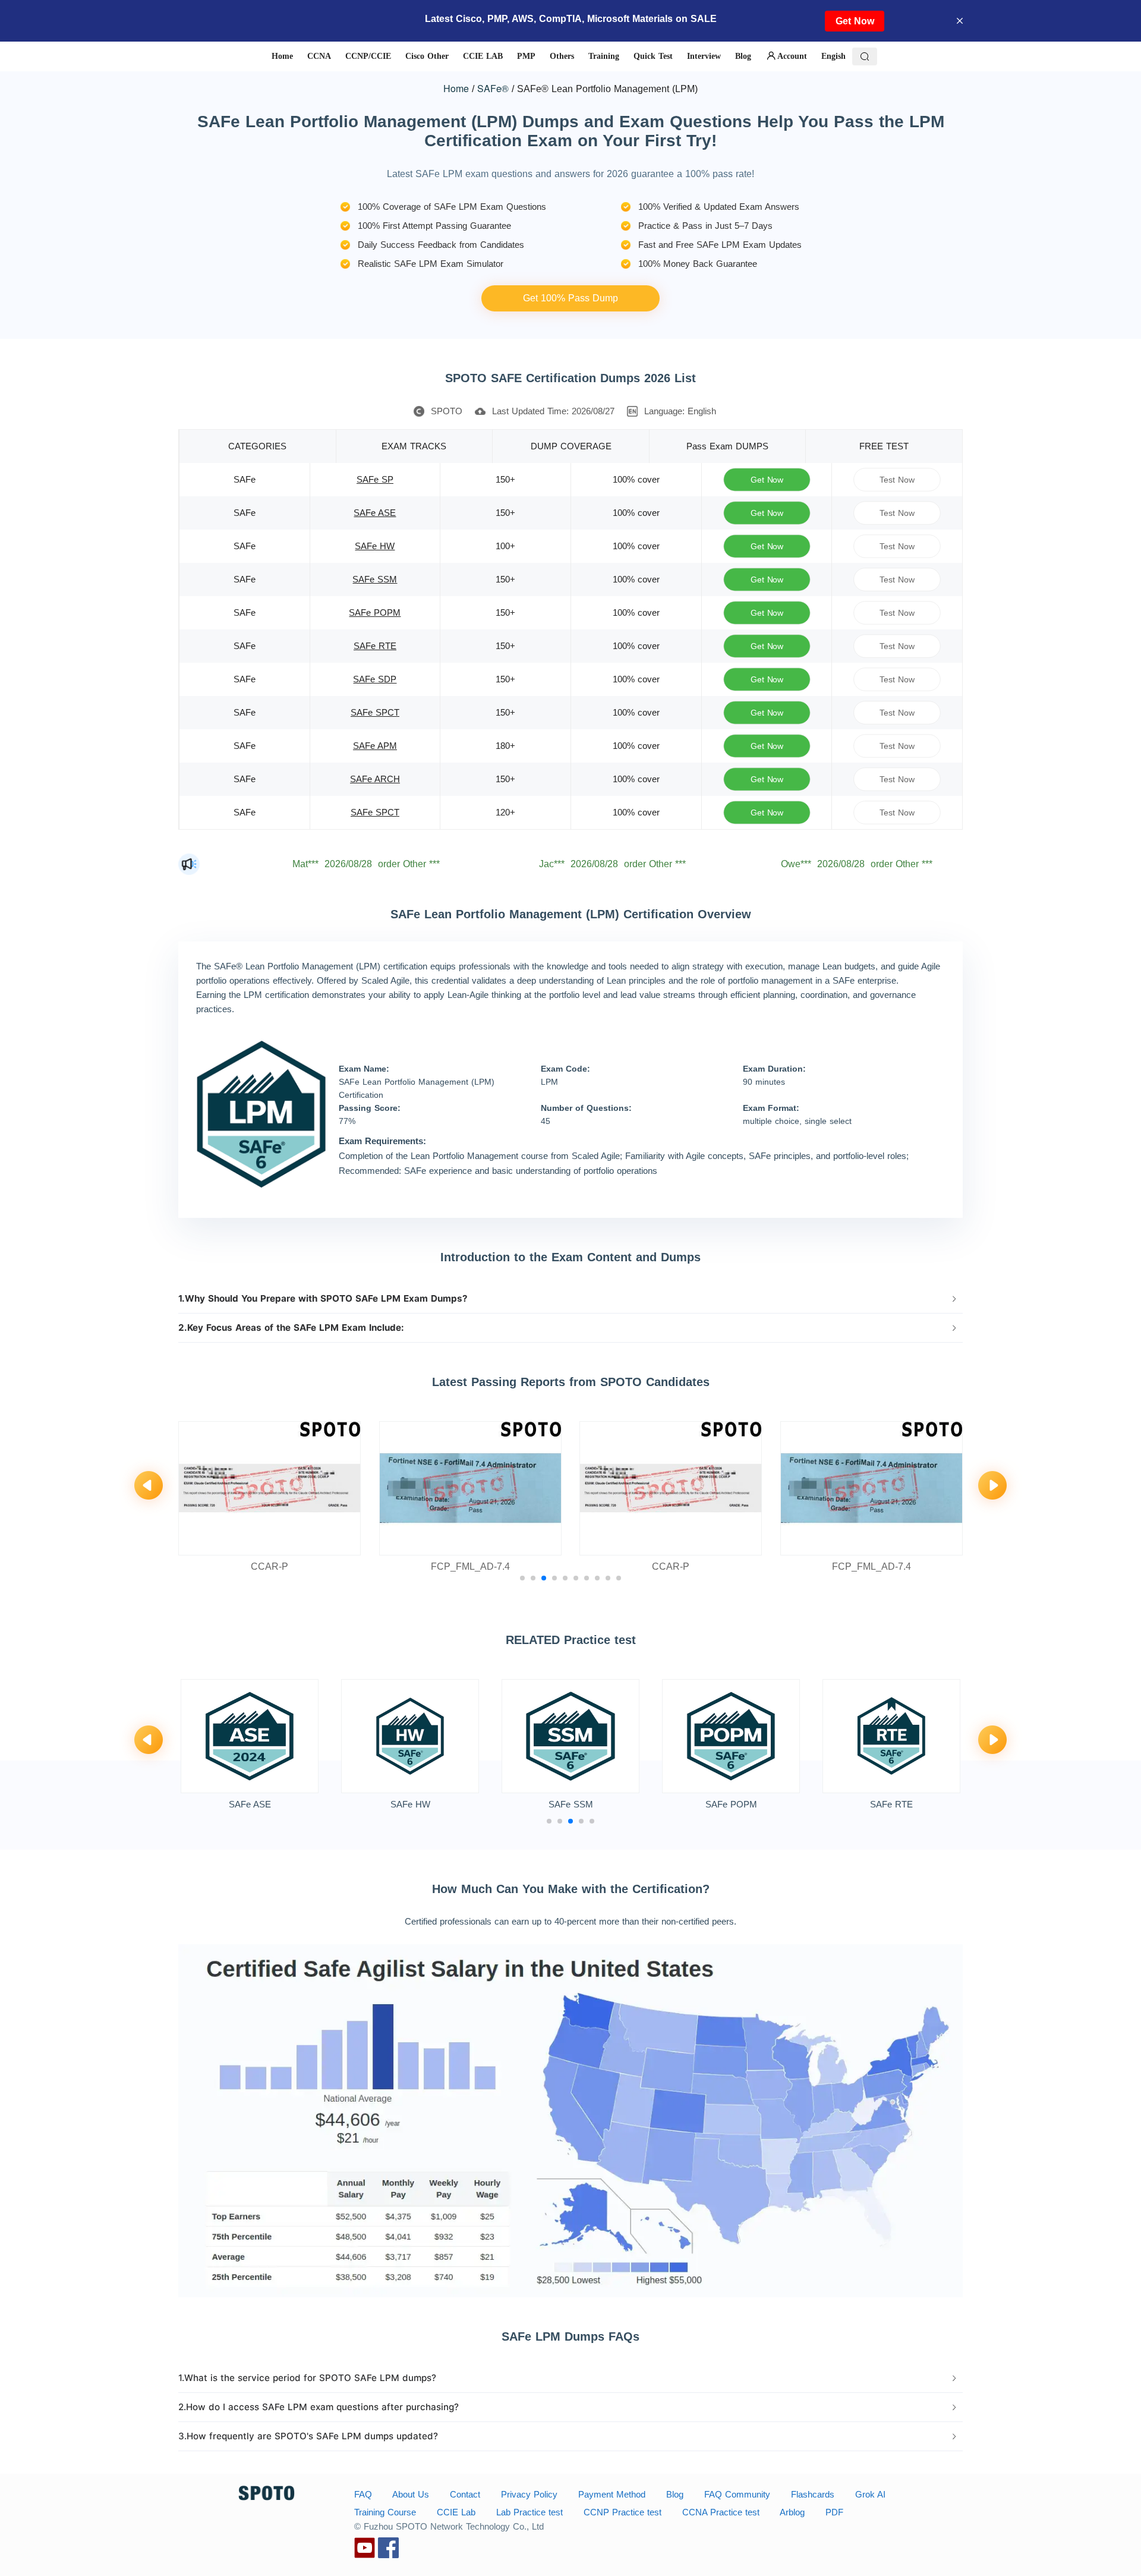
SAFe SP (375, 479)
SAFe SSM (375, 579)
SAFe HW (375, 546)
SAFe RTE (375, 646)
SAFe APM (375, 746)
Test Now (897, 479)
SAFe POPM (375, 612)
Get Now (855, 21)
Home (456, 88)
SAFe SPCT (375, 712)
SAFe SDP (375, 679)
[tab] (570, 1299)
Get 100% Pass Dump (570, 298)
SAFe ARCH (375, 779)
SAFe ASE (375, 513)
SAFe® (493, 88)
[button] (570, 1299)
